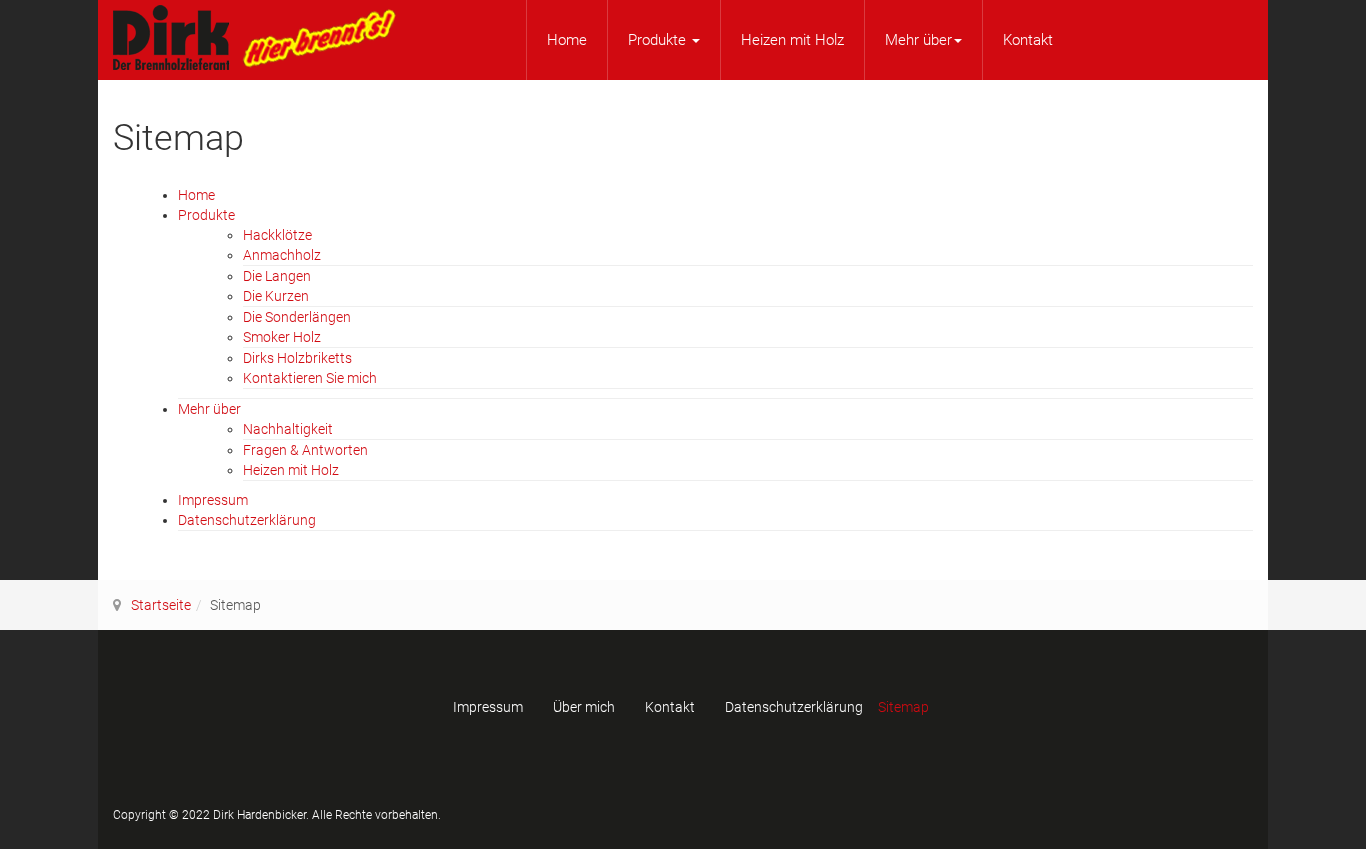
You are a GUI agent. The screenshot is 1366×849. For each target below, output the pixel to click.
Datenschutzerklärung (247, 520)
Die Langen (277, 276)
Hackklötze (277, 235)
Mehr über (918, 40)
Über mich (584, 707)
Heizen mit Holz (792, 40)
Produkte (659, 40)
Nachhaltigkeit (288, 429)
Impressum (213, 500)
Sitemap (903, 707)
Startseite (161, 605)
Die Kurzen (276, 296)
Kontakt (1028, 40)
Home (567, 40)
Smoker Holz (282, 337)
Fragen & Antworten (305, 450)
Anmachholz (282, 255)
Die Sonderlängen (297, 317)
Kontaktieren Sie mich (310, 378)
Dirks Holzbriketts (297, 358)
